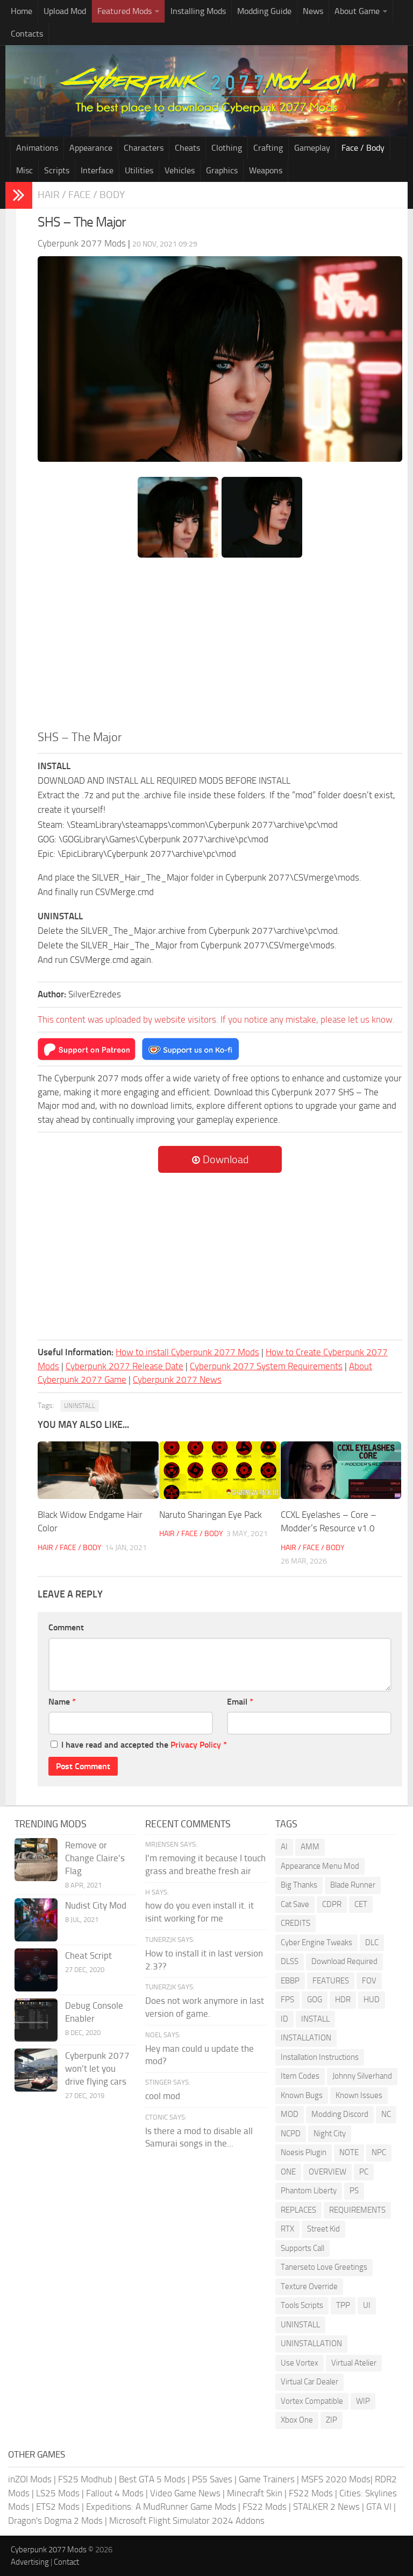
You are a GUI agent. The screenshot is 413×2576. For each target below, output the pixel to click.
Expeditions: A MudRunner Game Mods (161, 2507)
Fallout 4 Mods (115, 2493)
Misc (24, 170)
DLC (372, 1942)
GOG (315, 2000)
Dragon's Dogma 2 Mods (55, 2521)
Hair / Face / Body (81, 195)
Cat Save (295, 1904)
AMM (310, 1847)
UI (367, 2305)
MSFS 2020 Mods (336, 2479)
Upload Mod (65, 11)
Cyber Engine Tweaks (316, 1942)
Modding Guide (264, 11)
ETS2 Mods (58, 2507)
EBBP (290, 1981)
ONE (288, 2172)
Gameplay (312, 148)
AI (284, 1847)
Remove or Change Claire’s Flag (95, 1858)
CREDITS (295, 1923)
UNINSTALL (80, 1406)
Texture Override (309, 2286)
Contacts (27, 34)
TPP (343, 2305)
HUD (372, 2000)
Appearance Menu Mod (320, 1866)
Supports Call (302, 2248)
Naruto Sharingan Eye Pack (211, 1515)
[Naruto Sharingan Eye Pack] (220, 1470)
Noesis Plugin (304, 2152)
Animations (37, 148)
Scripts (57, 170)
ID (284, 2019)
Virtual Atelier (354, 2363)
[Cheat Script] (36, 1970)
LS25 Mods (58, 2493)
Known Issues (359, 2095)
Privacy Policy (196, 1745)
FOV (369, 1981)
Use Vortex (300, 2363)
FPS (287, 2000)
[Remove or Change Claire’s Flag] (36, 1860)
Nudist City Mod (96, 1905)
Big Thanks (299, 1885)
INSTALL (315, 2019)
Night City (330, 2134)
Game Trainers (267, 2479)
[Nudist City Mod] (36, 1920)
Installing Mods (198, 11)
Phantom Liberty (309, 2191)
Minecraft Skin (255, 2493)
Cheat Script (88, 1955)
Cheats (187, 148)
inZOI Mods (30, 2479)
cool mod (163, 2096)
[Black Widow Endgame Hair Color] (98, 1470)
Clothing (227, 148)
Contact (66, 2562)
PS (354, 2191)
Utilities (139, 170)
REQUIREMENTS (357, 2210)
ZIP (332, 2420)
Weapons (266, 170)
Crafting (268, 148)
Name (62, 1702)
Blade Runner (353, 1885)
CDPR (332, 1904)
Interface (97, 170)
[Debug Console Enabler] (36, 2020)
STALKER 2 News (326, 2507)
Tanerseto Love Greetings (324, 2267)
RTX (287, 2229)
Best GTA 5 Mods (152, 2479)
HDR (343, 2000)
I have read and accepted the (144, 1745)
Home (22, 11)
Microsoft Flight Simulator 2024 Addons (187, 2521)
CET (361, 1904)
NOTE (349, 2152)
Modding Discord (340, 2114)
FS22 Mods (311, 2493)
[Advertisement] (220, 648)
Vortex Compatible (312, 2401)
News (313, 11)
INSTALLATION (306, 2038)
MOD (290, 2114)
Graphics (222, 170)
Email (240, 1702)
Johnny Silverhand (362, 2076)
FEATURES (331, 1981)
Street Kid (323, 2229)
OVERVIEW (327, 2172)
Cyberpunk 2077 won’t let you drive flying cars (97, 2068)
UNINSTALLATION (311, 2343)
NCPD (291, 2134)
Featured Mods (124, 11)
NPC (379, 2152)
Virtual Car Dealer (309, 2382)
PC (364, 2172)
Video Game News (185, 2493)
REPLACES (298, 2210)
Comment (66, 1627)
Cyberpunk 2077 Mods (49, 2550)
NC (386, 2114)
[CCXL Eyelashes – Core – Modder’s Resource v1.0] (341, 1470)
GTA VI (379, 2507)
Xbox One (297, 2420)
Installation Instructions (320, 2057)
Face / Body (363, 148)
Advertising (30, 2562)
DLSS (290, 1961)
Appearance (91, 148)
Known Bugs (302, 2095)
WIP (363, 2401)
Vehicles (180, 170)
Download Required (344, 1961)
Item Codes (300, 2076)
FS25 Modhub (85, 2479)
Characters (144, 148)
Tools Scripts (302, 2305)
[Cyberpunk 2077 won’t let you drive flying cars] (36, 2070)
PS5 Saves (212, 2479)
